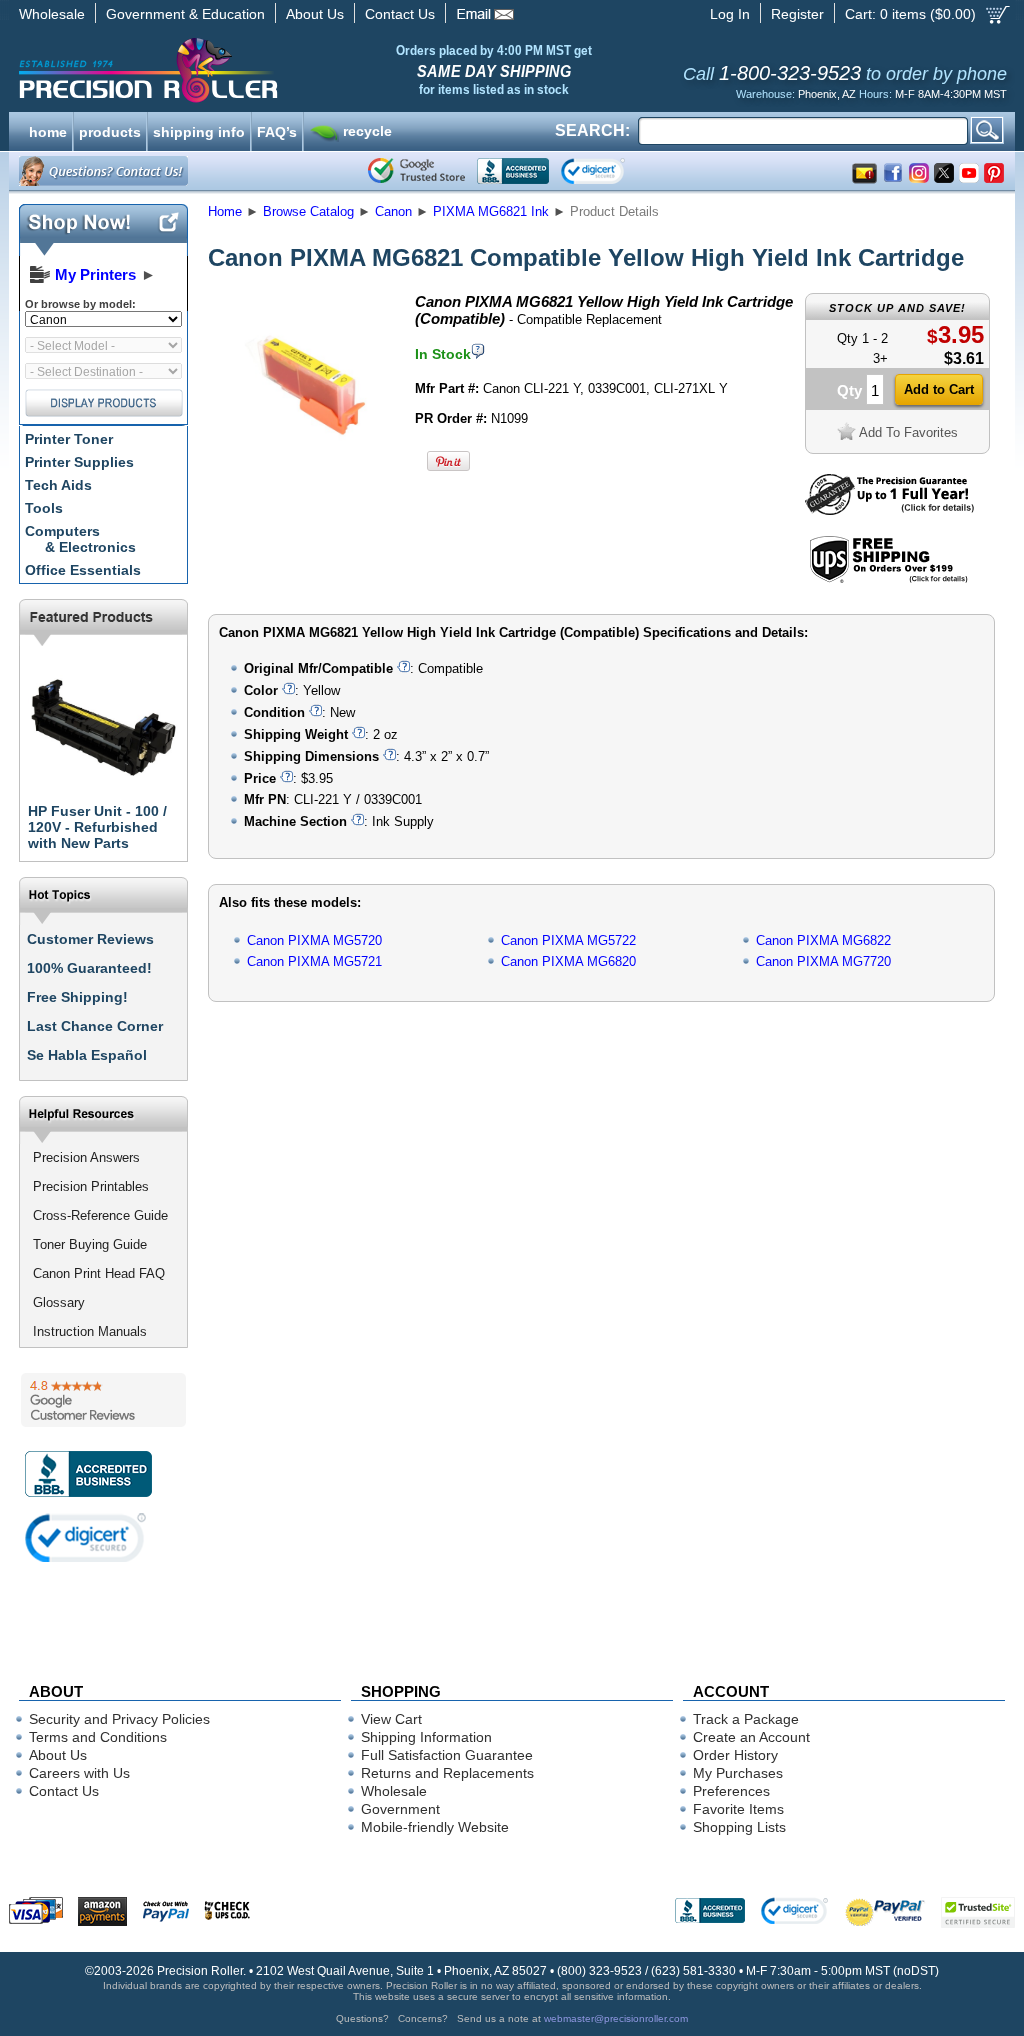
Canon (393, 211)
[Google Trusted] (416, 171)
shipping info (199, 130)
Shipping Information (426, 1737)
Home (225, 211)
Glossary (59, 1302)
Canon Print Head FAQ (99, 1273)
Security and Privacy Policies (119, 1719)
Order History (735, 1755)
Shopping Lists (739, 1827)
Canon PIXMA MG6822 (823, 940)
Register (797, 14)
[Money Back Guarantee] (889, 510)
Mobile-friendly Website (435, 1827)
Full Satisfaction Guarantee (447, 1755)
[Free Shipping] (888, 579)
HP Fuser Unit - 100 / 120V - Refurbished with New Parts (97, 827)
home (48, 130)
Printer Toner (69, 439)
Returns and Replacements (447, 1773)
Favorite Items (738, 1809)
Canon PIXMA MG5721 (314, 961)
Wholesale (52, 14)
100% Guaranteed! (89, 968)
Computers (80, 539)
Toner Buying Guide (90, 1244)
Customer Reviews (90, 939)
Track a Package (746, 1719)
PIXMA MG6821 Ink (491, 211)
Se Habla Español (87, 1055)
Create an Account (751, 1737)
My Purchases (738, 1773)
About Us (315, 14)
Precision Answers (86, 1157)
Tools (44, 508)
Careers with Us (79, 1773)
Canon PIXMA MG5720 (314, 940)
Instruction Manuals (90, 1331)
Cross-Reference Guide (100, 1215)
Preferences (731, 1791)
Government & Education (185, 14)
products (110, 130)
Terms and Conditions (98, 1737)
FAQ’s (277, 130)
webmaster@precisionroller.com (616, 2018)
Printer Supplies (79, 462)
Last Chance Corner (95, 1026)
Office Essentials (83, 570)
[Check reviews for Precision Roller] (103, 1400)
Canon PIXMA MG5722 (568, 940)
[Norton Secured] (609, 171)
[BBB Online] (513, 171)
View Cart (391, 1719)
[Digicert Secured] (86, 1537)
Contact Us (400, 14)
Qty (849, 390)
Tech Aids (58, 485)
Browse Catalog (308, 211)
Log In (730, 14)
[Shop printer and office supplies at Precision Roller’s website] (252, 70)
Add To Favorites (908, 432)
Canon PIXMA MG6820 (568, 961)
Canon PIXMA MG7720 (823, 961)
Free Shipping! (77, 997)
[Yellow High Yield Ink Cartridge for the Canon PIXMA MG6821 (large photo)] (305, 472)
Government (400, 1809)
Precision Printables (91, 1186)
